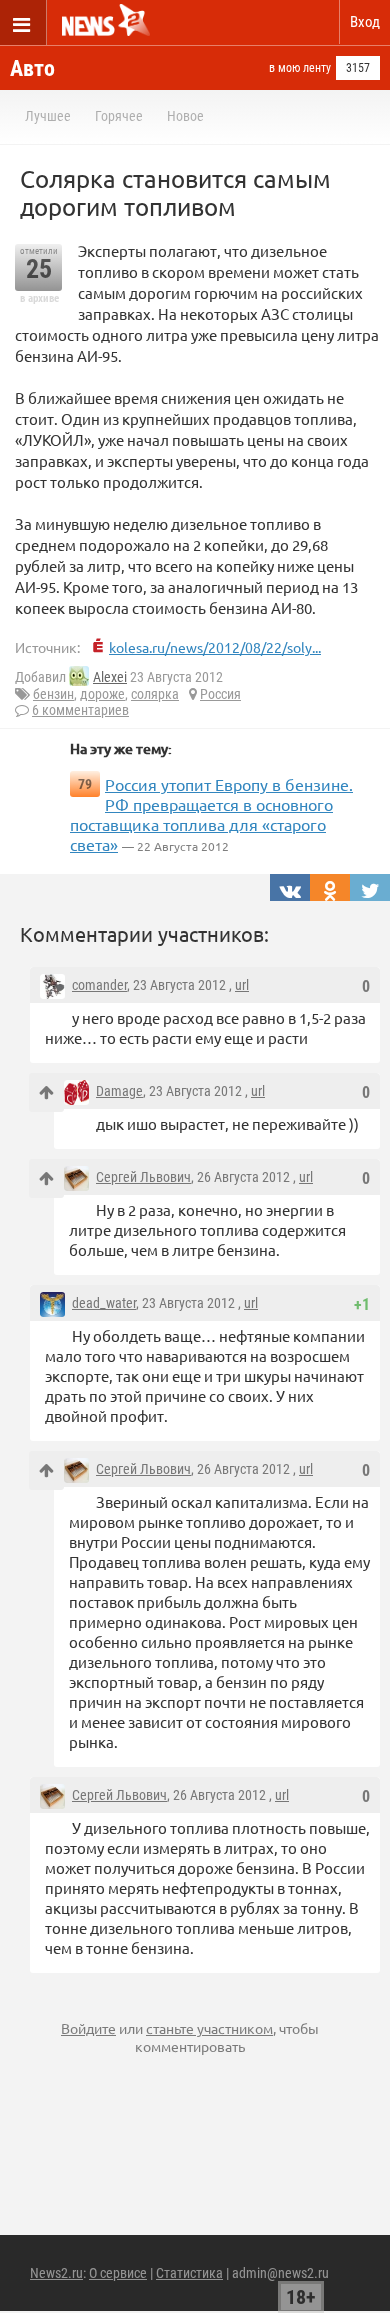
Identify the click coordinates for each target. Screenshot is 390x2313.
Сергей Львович (143, 1177)
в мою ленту (300, 68)
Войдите (88, 2028)
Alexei (110, 677)
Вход (365, 22)
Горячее (119, 116)
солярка (155, 694)
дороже (102, 694)
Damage (119, 1091)
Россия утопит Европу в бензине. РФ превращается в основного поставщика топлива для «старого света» (211, 814)
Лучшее (48, 116)
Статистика (189, 2273)
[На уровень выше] (46, 1092)
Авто (32, 68)
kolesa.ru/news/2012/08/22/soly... (215, 647)
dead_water (104, 1303)
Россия (220, 694)
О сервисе (118, 2273)
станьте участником (209, 2028)
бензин (53, 694)
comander (99, 985)
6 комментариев (80, 710)
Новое (185, 116)
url (242, 985)
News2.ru (56, 2273)
